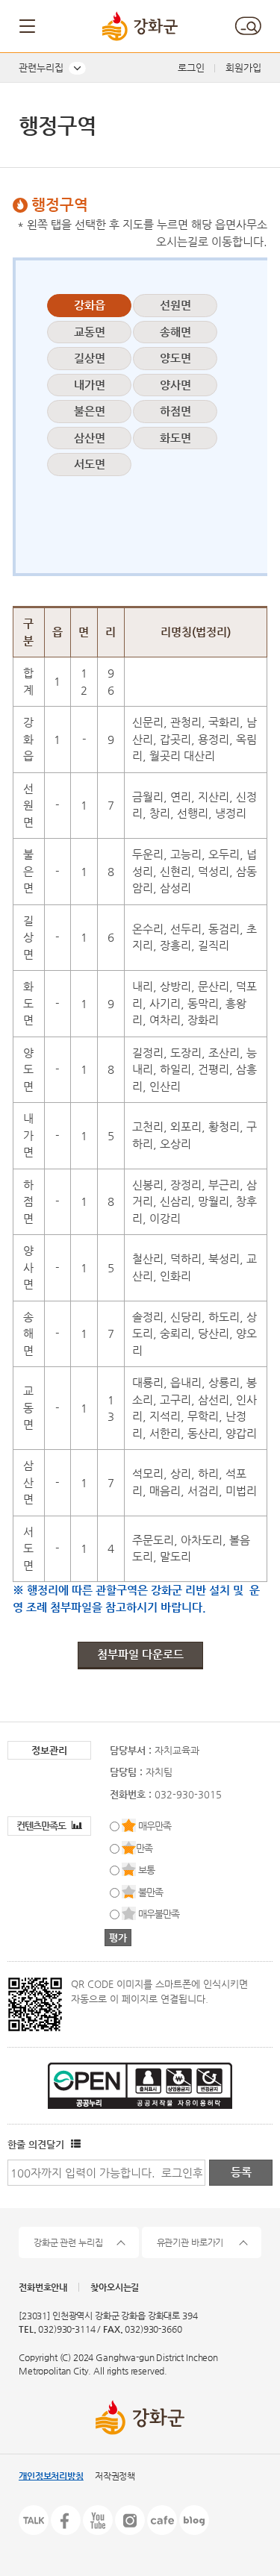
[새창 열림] (74, 2144)
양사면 (175, 385)
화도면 (175, 438)
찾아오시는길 (115, 2287)
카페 (162, 2520)
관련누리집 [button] (41, 68)
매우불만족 (159, 1914)
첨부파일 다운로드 (140, 1654)
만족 (144, 1848)
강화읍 (90, 305)
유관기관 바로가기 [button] (190, 2242)
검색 (248, 26)
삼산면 (90, 438)
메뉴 (28, 26)
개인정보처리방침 (51, 2476)
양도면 (175, 358)
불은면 (90, 411)
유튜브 (98, 2520)
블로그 (194, 2520)
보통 (146, 1870)
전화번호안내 (43, 2287)
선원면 (175, 305)
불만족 (150, 1892)
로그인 (191, 68)
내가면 (90, 385)
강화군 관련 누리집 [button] (68, 2242)
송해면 (175, 332)
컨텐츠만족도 (42, 1826)
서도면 (90, 464)
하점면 (175, 411)
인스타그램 (130, 2520)
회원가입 (243, 68)
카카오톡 (34, 2520)
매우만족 (155, 1826)
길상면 (90, 358)
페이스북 (66, 2520)
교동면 (90, 332)
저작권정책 (115, 2476)
